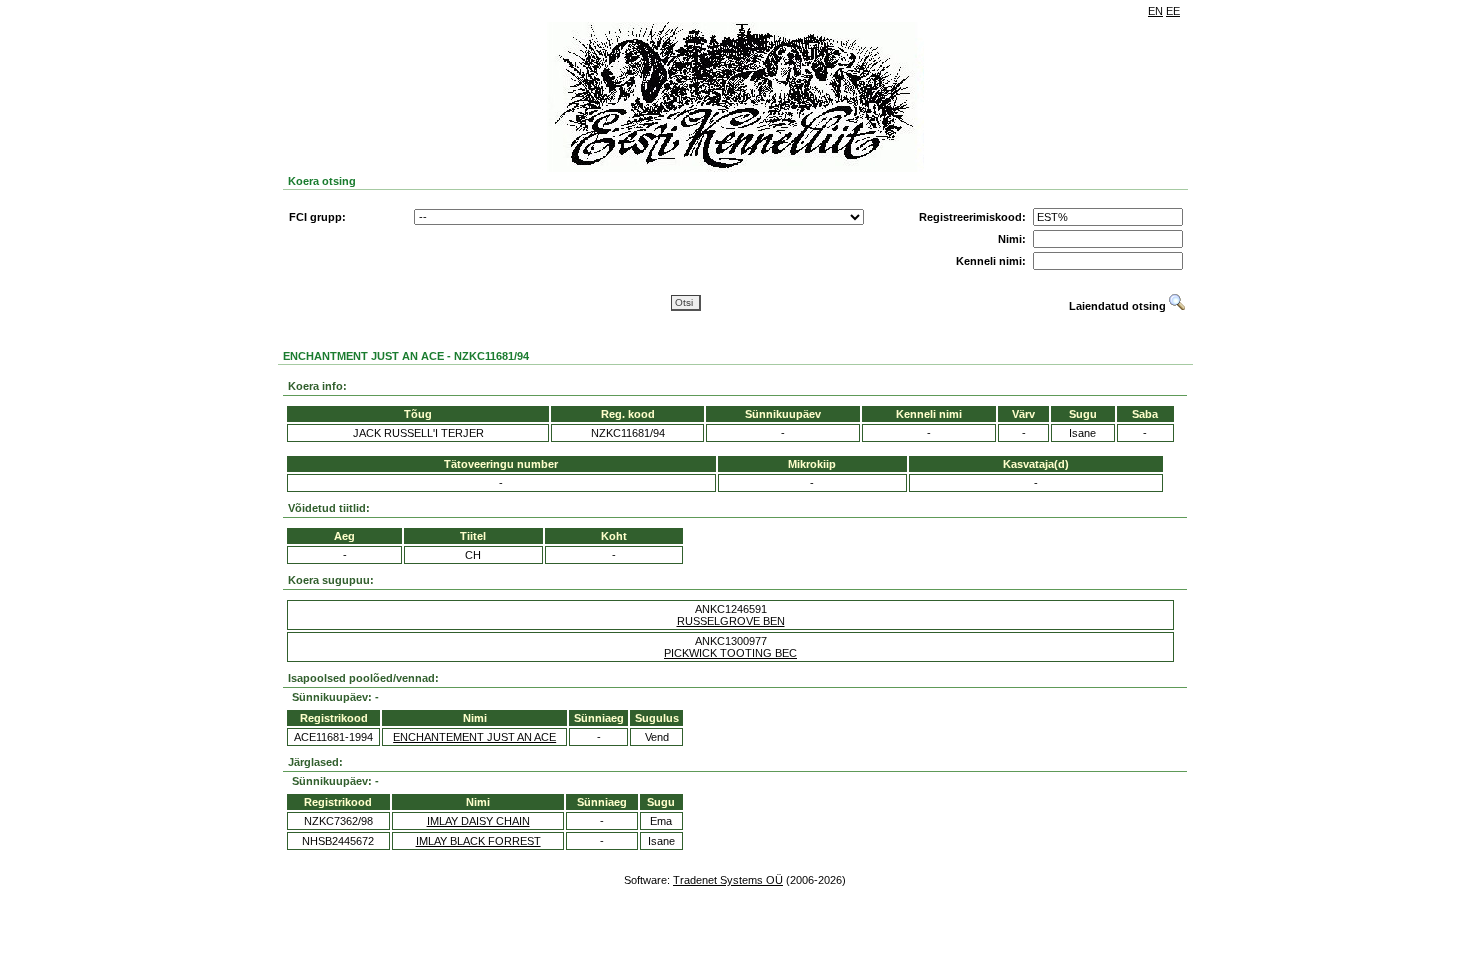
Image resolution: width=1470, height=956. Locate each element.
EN (1155, 11)
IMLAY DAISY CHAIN (478, 821)
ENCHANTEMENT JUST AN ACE (474, 737)
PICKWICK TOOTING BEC (730, 653)
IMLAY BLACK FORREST (478, 841)
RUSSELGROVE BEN (731, 621)
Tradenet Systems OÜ (728, 880)
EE (1173, 11)
